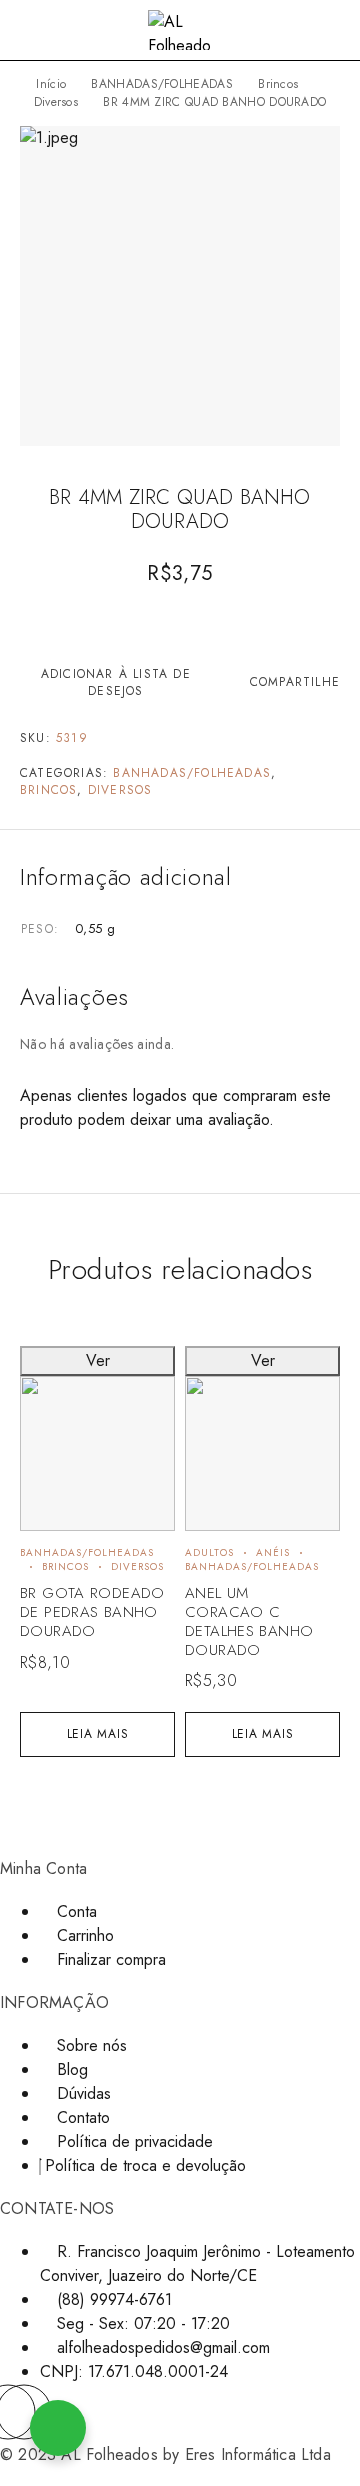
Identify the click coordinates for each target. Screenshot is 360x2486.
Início (51, 84)
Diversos (56, 102)
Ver (98, 1360)
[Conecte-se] (300, 32)
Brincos (278, 84)
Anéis (273, 1552)
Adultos (209, 1552)
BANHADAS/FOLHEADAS (161, 84)
